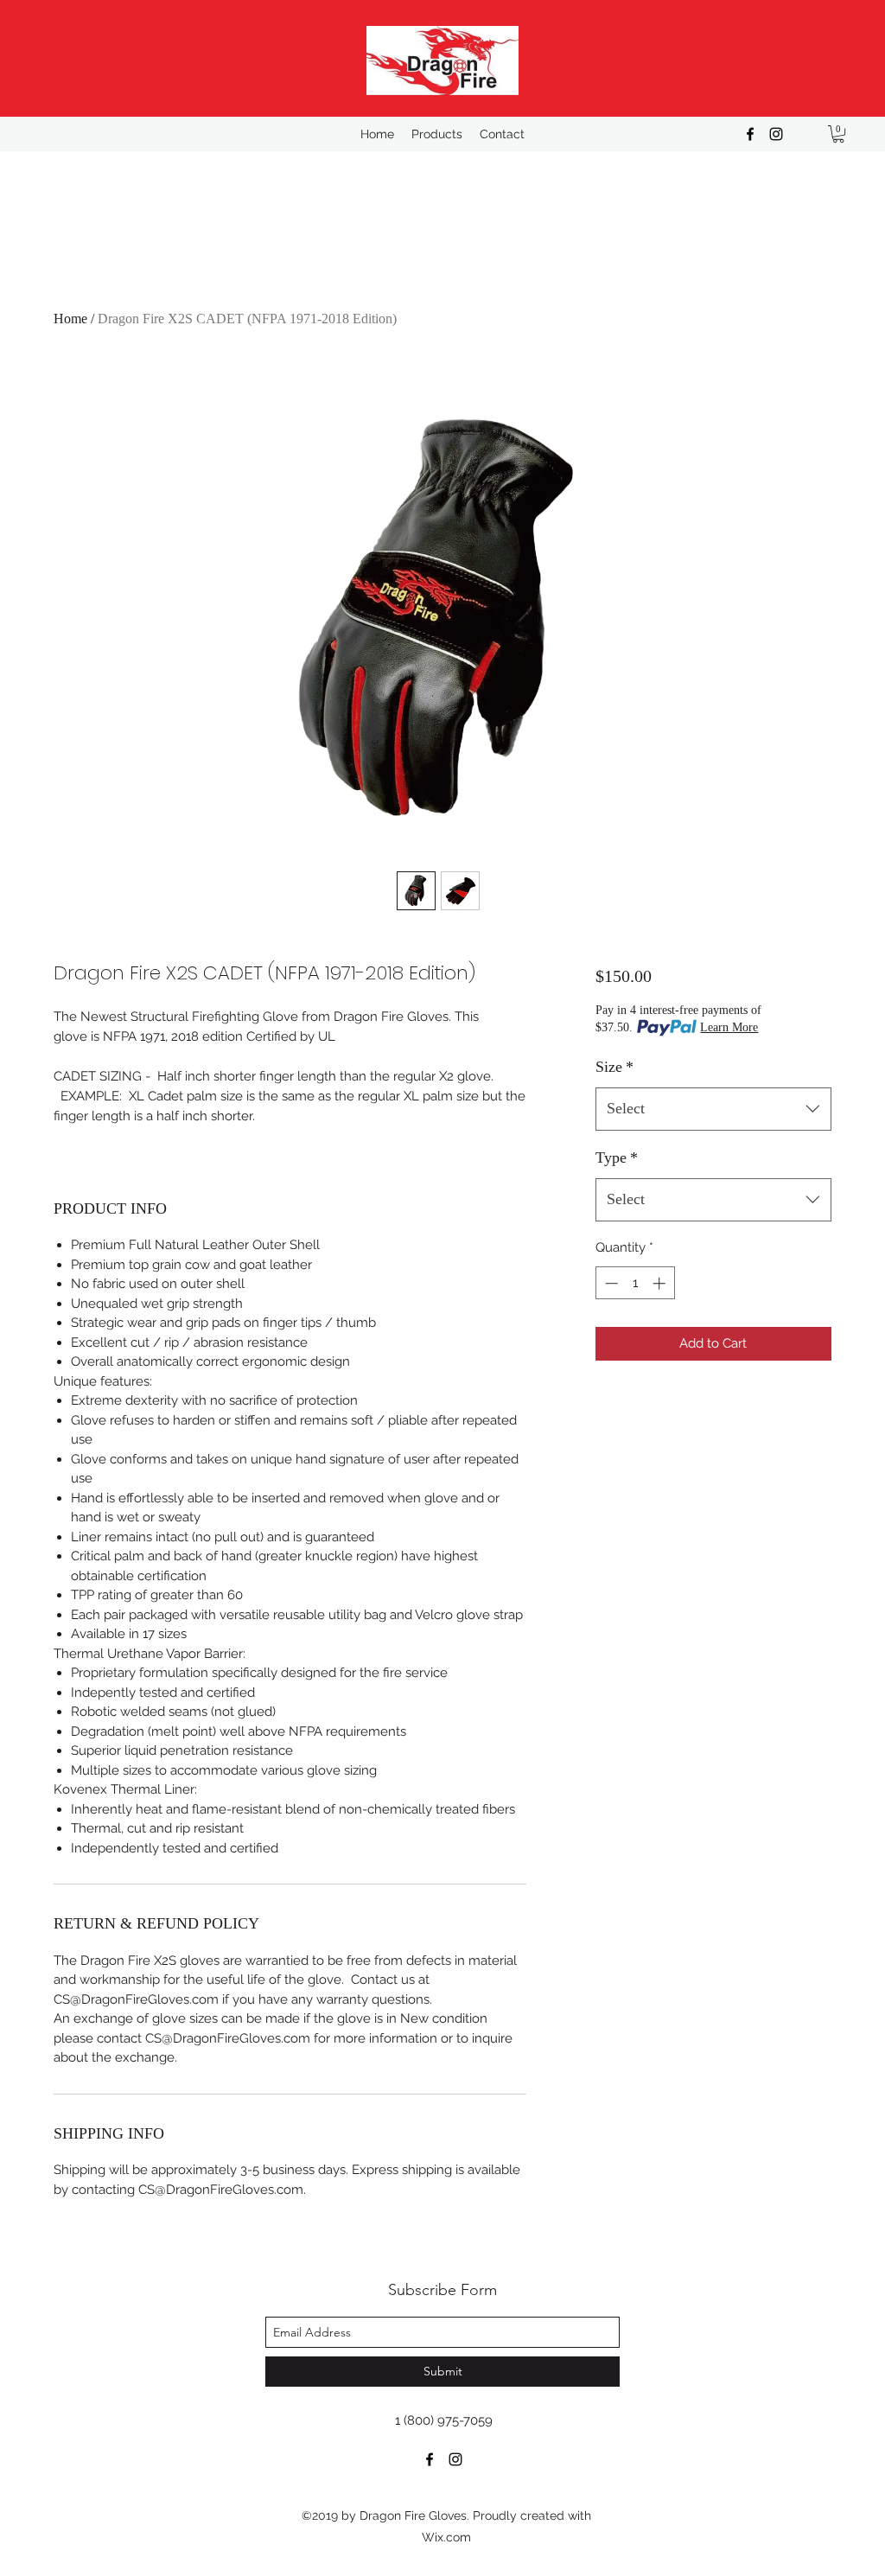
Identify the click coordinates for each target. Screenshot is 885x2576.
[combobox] (713, 1109)
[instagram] (776, 134)
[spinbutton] (635, 1283)
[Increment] (661, 1283)
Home (70, 319)
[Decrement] (610, 1283)
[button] (838, 134)
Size (614, 1067)
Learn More (729, 1027)
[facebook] (750, 134)
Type (617, 1157)
